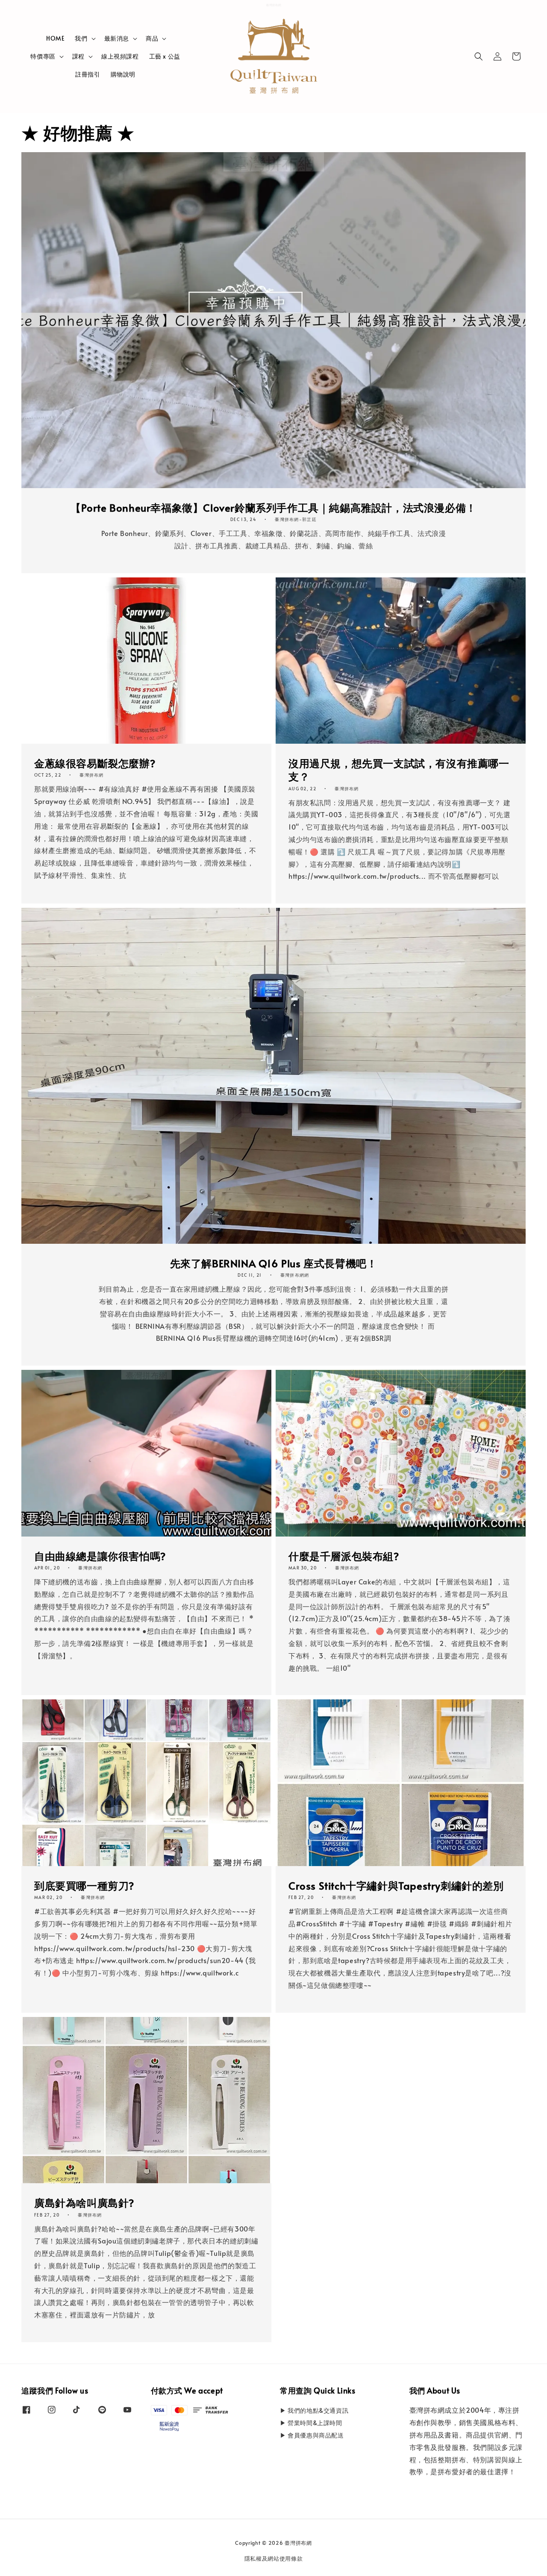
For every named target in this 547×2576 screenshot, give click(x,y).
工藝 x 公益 (165, 56)
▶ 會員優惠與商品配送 (312, 2435)
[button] (479, 56)
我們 (81, 38)
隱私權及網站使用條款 (274, 2558)
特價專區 (43, 56)
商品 (152, 38)
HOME (55, 38)
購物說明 (123, 74)
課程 (78, 56)
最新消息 (117, 38)
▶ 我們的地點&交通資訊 (314, 2411)
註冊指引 (88, 74)
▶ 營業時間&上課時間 (311, 2423)
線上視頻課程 (120, 56)
